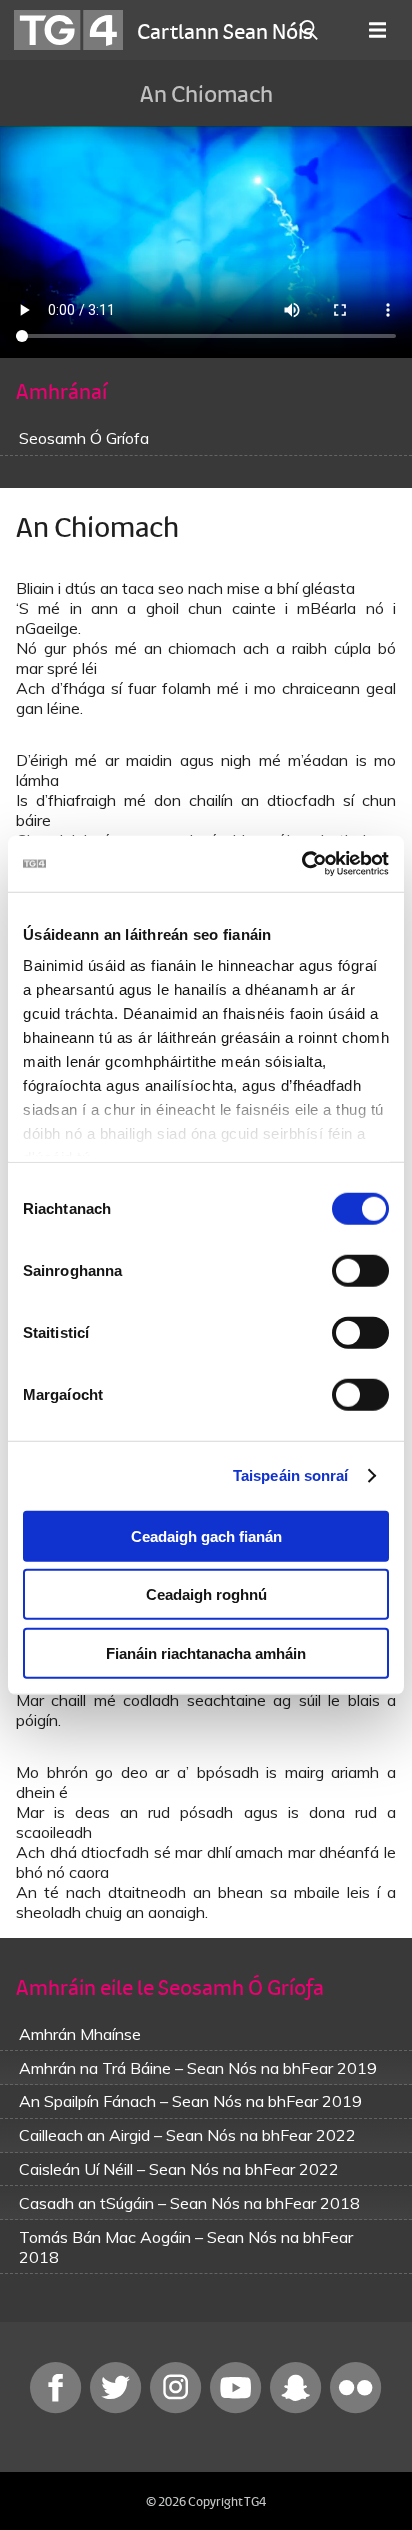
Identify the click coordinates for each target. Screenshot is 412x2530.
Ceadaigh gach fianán (206, 1535)
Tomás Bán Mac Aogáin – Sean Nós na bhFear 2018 (186, 2247)
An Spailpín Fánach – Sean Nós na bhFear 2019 (190, 2101)
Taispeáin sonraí (291, 1475)
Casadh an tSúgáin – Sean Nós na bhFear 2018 (189, 2203)
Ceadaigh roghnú (206, 1594)
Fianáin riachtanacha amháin (206, 1652)
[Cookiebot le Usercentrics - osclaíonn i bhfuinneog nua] (301, 864)
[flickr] (356, 2408)
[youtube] (238, 2408)
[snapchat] (298, 2408)
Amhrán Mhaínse (80, 2034)
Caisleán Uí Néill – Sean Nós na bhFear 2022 (179, 2169)
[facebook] (58, 2408)
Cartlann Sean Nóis (225, 30)
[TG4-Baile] (68, 30)
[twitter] (118, 2408)
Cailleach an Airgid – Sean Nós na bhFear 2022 (187, 2135)
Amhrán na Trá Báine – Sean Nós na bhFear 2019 (198, 2068)
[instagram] (178, 2408)
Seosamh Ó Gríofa (84, 438)
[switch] (360, 1270)
